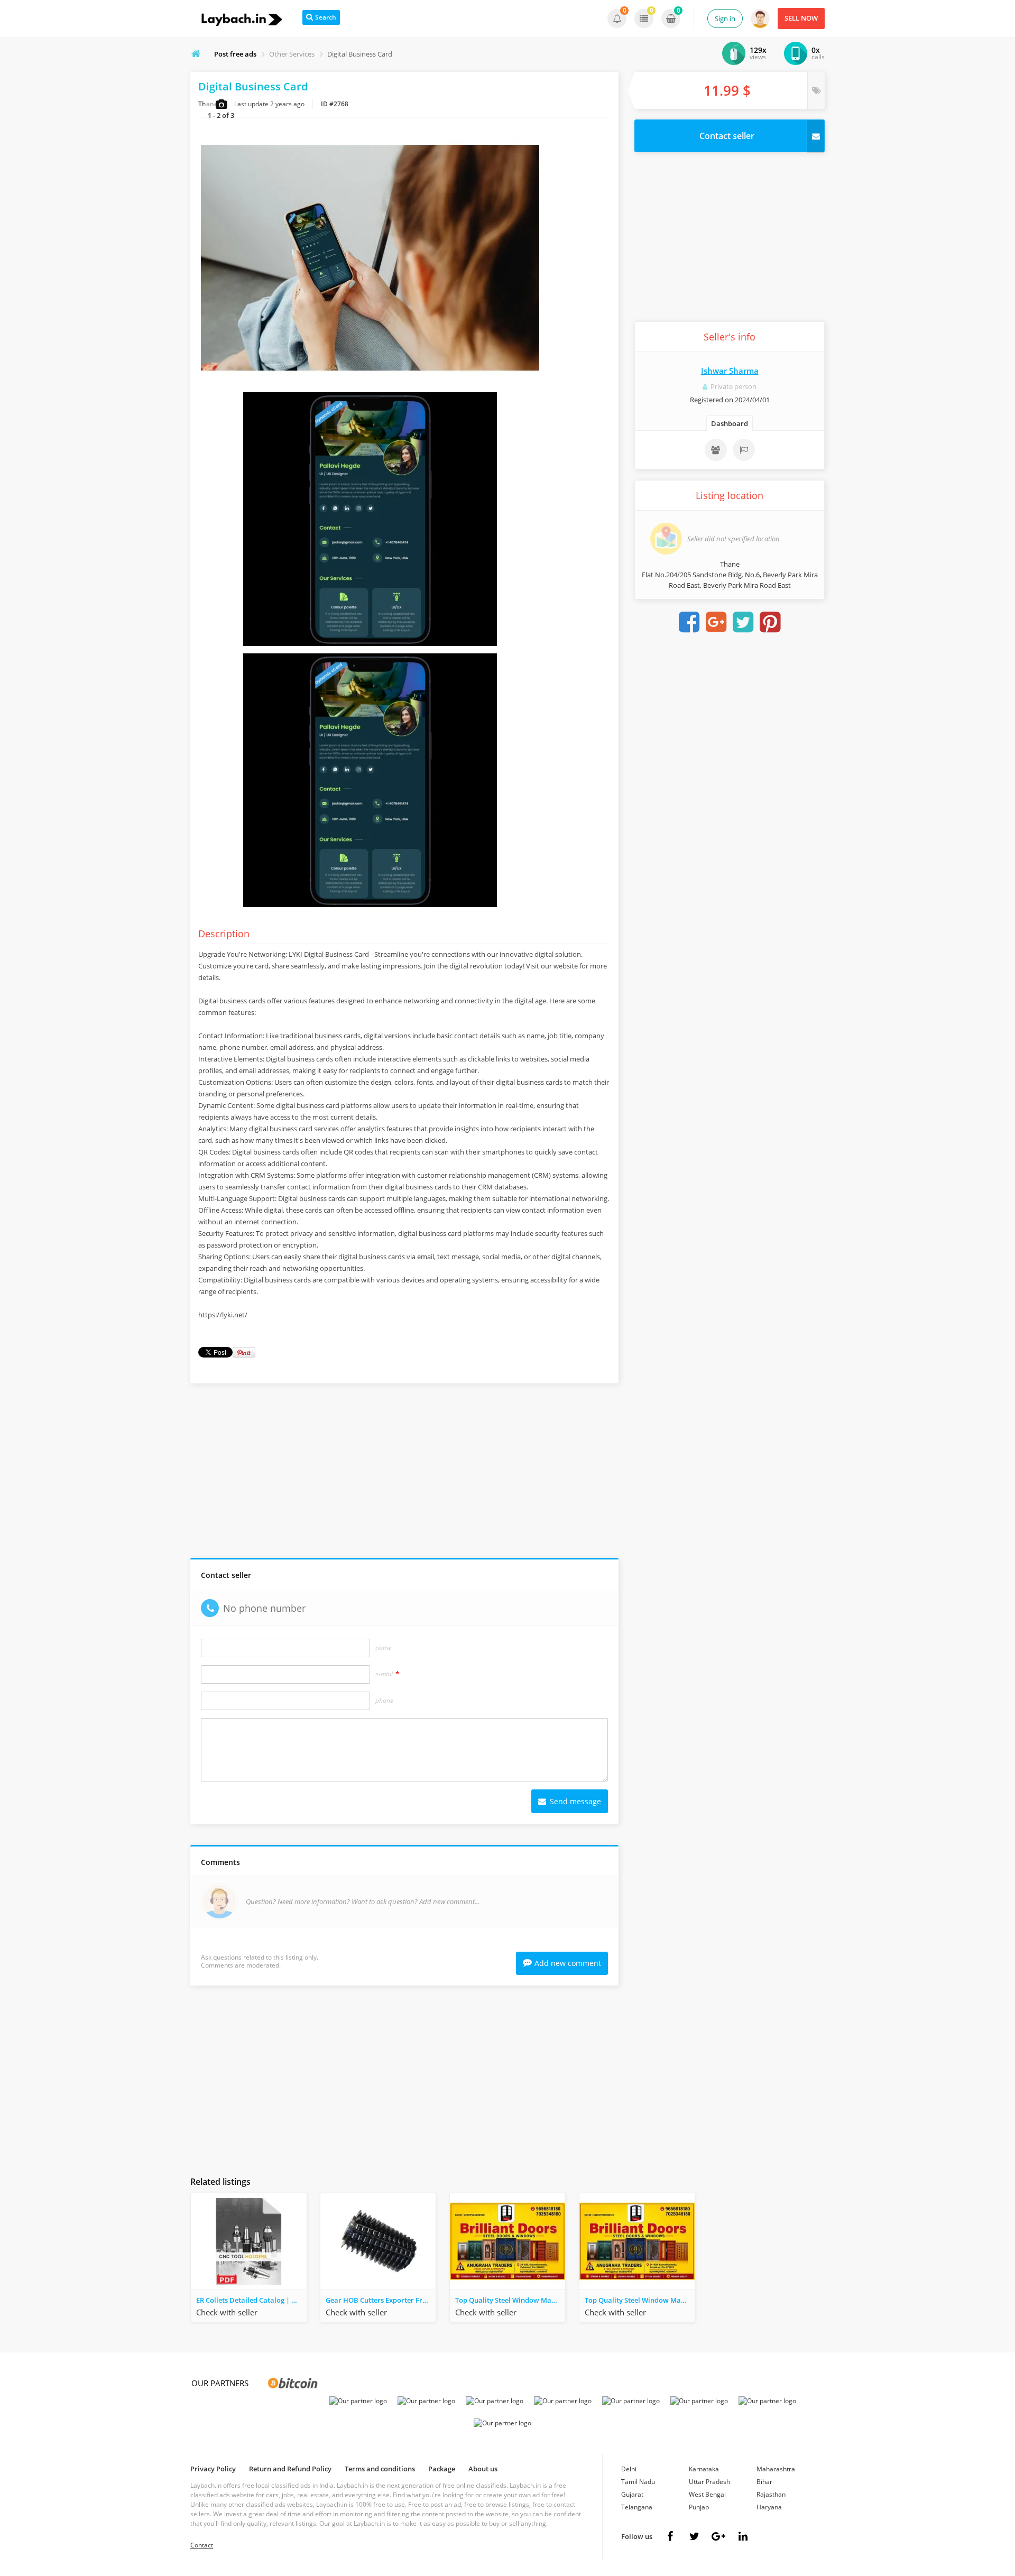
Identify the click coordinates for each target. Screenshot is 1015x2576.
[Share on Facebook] (689, 622)
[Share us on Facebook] (670, 2536)
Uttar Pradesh (709, 2482)
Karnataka (704, 2469)
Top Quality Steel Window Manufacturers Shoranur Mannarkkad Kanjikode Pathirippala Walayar (640, 2300)
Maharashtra (776, 2469)
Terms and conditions (380, 2469)
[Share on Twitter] (743, 622)
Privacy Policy (213, 2469)
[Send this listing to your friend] (716, 450)
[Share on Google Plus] (716, 622)
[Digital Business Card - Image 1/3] (370, 385)
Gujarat (632, 2494)
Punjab (699, 2507)
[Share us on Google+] (718, 2536)
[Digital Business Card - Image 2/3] (370, 646)
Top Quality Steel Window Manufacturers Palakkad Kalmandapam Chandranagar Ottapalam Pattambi (510, 2300)
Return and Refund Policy (290, 2469)
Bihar (764, 2482)
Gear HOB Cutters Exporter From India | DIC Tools (381, 2300)
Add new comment (568, 1963)
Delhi (629, 2469)
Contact (202, 2545)
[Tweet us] (694, 2536)
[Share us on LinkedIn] (743, 2536)
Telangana (637, 2507)
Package (442, 2469)
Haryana (769, 2507)
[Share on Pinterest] (770, 622)
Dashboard (730, 423)
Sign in (725, 19)
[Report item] (744, 450)
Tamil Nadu (638, 2482)
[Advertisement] (404, 1473)
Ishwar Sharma (730, 371)
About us (483, 2469)
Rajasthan (771, 2494)
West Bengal (707, 2494)
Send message (574, 1801)
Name (383, 1648)
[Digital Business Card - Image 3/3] (370, 907)
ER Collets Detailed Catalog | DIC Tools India (251, 2300)
